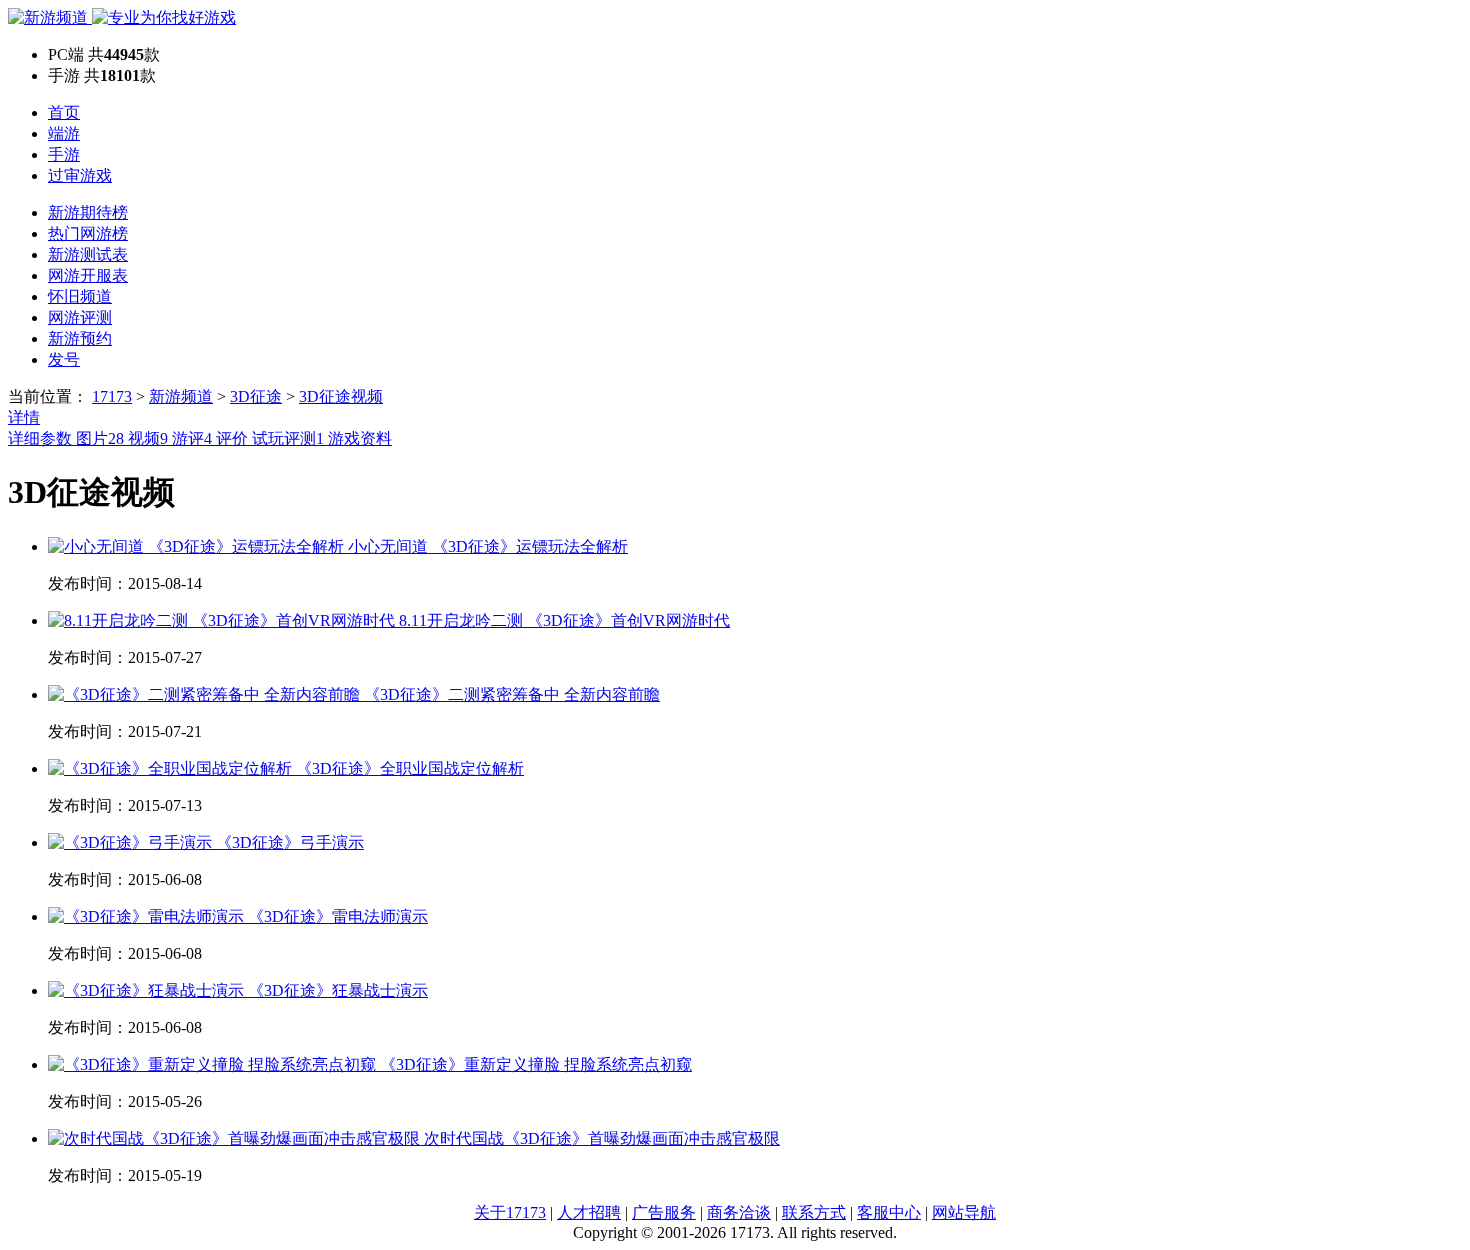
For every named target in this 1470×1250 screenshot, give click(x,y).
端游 (64, 133)
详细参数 (42, 438)
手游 (64, 154)
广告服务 (664, 1212)
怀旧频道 (80, 296)
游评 (192, 438)
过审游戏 (80, 175)
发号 (64, 359)
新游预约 (80, 338)
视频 (148, 438)
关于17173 (510, 1212)
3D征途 (256, 396)
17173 (112, 396)
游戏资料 (360, 438)
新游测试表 (88, 254)
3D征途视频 (341, 396)
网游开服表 (88, 275)
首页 (64, 112)
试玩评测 (288, 438)
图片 (100, 438)
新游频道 (181, 396)
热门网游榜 (88, 233)
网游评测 (80, 317)
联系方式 (814, 1212)
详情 (24, 417)
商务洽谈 (739, 1212)
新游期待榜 (88, 212)
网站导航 (964, 1212)
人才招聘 (589, 1212)
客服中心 (889, 1212)
